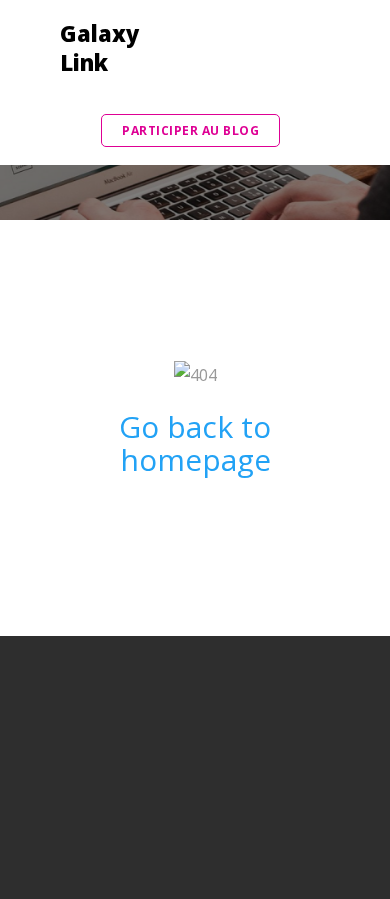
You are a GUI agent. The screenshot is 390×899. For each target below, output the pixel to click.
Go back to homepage (195, 443)
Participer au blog (190, 130)
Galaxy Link (92, 48)
